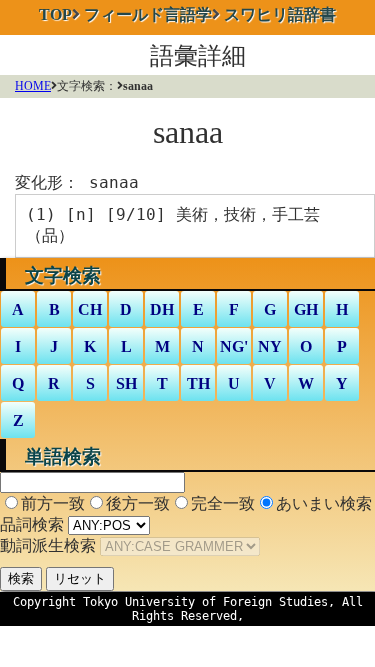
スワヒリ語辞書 (280, 14)
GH (306, 309)
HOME (33, 86)
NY (270, 346)
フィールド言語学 (148, 14)
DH (162, 309)
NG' (234, 346)
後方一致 (138, 503)
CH (90, 309)
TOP (55, 14)
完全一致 (223, 503)
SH (126, 383)
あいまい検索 (324, 503)
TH (198, 383)
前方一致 (53, 503)
